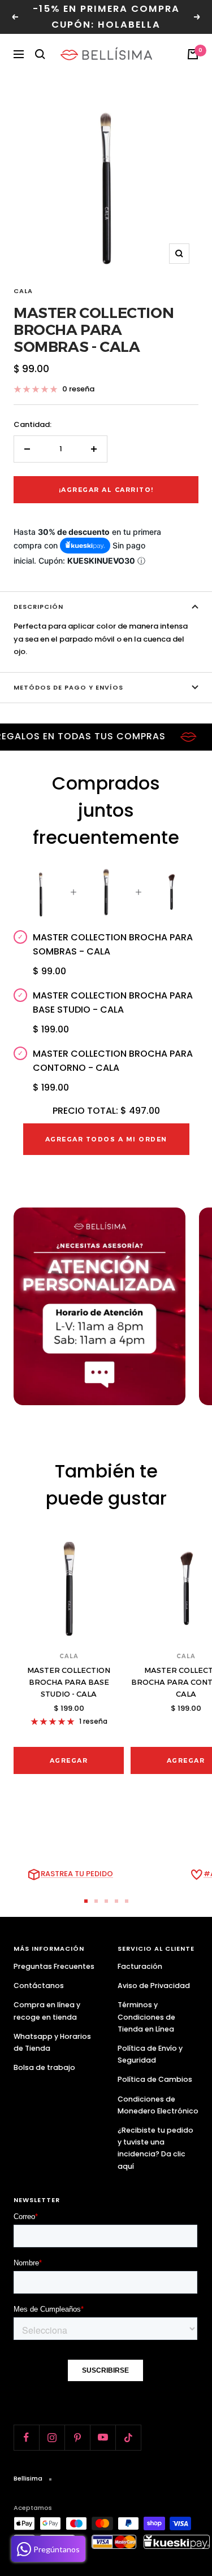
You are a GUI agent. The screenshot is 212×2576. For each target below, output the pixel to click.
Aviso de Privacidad (154, 1986)
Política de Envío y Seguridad (150, 2054)
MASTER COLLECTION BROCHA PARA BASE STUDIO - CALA (69, 1682)
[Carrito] (193, 54)
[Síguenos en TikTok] (128, 2437)
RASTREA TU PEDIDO (77, 1874)
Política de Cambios (155, 2079)
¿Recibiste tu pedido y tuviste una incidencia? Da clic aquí (155, 2148)
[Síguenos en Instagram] (52, 2437)
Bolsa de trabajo (44, 2067)
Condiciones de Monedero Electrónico (158, 2105)
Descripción (38, 607)
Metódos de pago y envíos (68, 687)
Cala (23, 291)
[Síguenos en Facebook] (26, 2437)
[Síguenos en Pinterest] (77, 2437)
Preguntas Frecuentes (54, 1966)
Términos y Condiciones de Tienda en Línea (146, 2017)
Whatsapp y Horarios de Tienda (52, 2042)
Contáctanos (39, 1986)
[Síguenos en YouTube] (103, 2437)
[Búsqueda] (40, 54)
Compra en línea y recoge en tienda (47, 2011)
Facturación (140, 1966)
